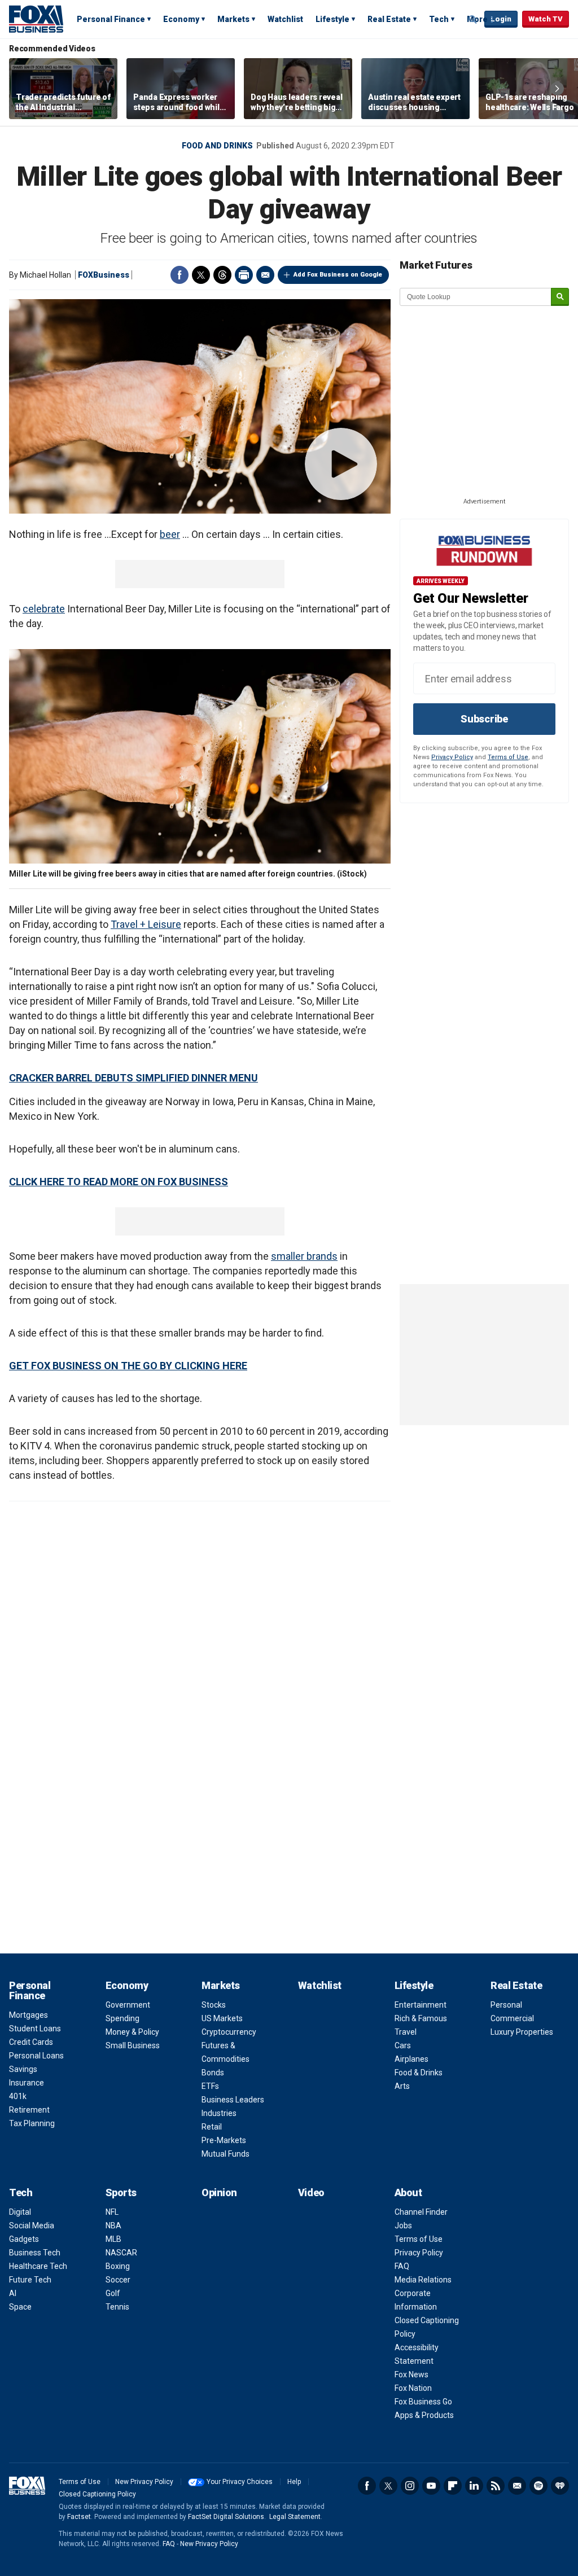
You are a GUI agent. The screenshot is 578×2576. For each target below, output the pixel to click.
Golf (113, 2293)
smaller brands (304, 1256)
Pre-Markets (224, 2140)
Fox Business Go (423, 2402)
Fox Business (36, 19)
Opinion (219, 2192)
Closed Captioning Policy (97, 2494)
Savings (23, 2069)
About (408, 2192)
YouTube (431, 2486)
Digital (20, 2212)
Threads (222, 275)
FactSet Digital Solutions (226, 2517)
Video (311, 2192)
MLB (113, 2239)
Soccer (118, 2280)
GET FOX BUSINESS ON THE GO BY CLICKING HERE (128, 1366)
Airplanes (411, 2059)
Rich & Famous (421, 2018)
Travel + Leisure (146, 924)
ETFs (210, 2086)
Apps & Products (424, 2415)
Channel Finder (421, 2212)
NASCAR (121, 2253)
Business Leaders (233, 2100)
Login (501, 19)
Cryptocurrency (229, 2032)
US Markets (222, 2018)
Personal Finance (111, 19)
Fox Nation (413, 2388)
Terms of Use (508, 757)
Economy (181, 19)
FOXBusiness (104, 275)
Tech (439, 19)
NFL (112, 2212)
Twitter (201, 275)
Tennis (117, 2307)
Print (244, 275)
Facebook (179, 275)
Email (265, 275)
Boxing (118, 2266)
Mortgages (29, 2015)
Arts (402, 2086)
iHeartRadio (560, 2486)
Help (294, 2482)
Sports (121, 2192)
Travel (406, 2032)
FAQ (402, 2266)
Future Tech (30, 2280)
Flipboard (453, 2486)
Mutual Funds (225, 2154)
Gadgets (24, 2239)
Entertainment (421, 2005)
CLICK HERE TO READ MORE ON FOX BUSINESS (119, 1182)
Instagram (410, 2486)
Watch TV (546, 19)
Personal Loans (36, 2056)
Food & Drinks (419, 2073)
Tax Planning (32, 2123)
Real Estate (389, 19)
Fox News (411, 2375)
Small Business (133, 2045)
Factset (79, 2517)
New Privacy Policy (144, 2482)
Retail (212, 2127)
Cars (403, 2045)
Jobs (403, 2225)
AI (13, 2293)
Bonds (213, 2073)
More (477, 19)
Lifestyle (332, 19)
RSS (496, 2486)
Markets (233, 19)
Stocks (214, 2005)
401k (18, 2096)
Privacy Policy (452, 757)
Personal (506, 2005)
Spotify (538, 2486)
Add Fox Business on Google (338, 275)
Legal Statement (295, 2517)
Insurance (27, 2083)
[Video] (200, 406)
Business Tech (35, 2253)
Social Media (32, 2225)
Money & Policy (132, 2032)
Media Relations (423, 2280)
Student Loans (35, 2029)
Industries (219, 2113)
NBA (113, 2225)
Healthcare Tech (38, 2266)
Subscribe (484, 719)
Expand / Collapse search (473, 20)
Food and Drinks (217, 146)
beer (170, 534)
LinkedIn (474, 2486)
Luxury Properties (522, 2032)
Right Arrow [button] (557, 89)
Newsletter (517, 2486)
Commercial (512, 2018)
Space (20, 2307)
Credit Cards (31, 2042)
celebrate (44, 609)
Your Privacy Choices (240, 2482)
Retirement (29, 2110)
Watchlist (285, 19)
